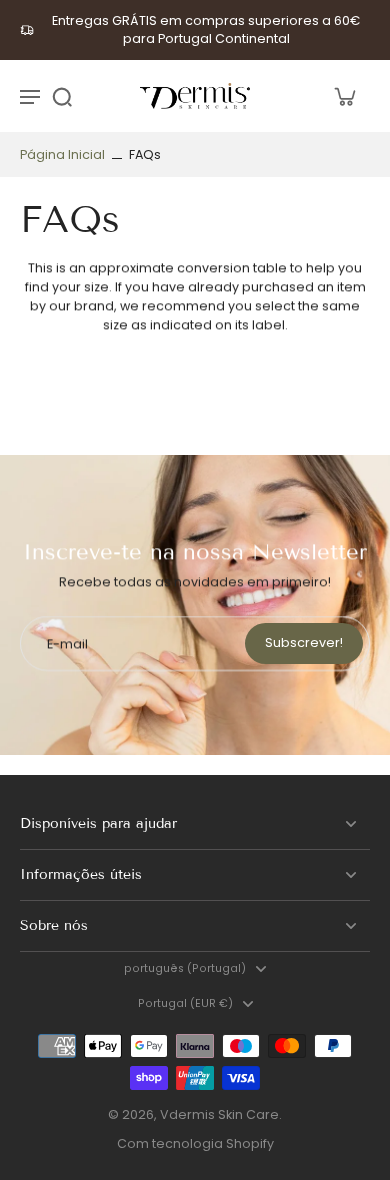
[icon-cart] (344, 96)
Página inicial (62, 154)
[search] (62, 96)
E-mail (67, 643)
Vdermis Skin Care (219, 1114)
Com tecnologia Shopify (195, 1143)
